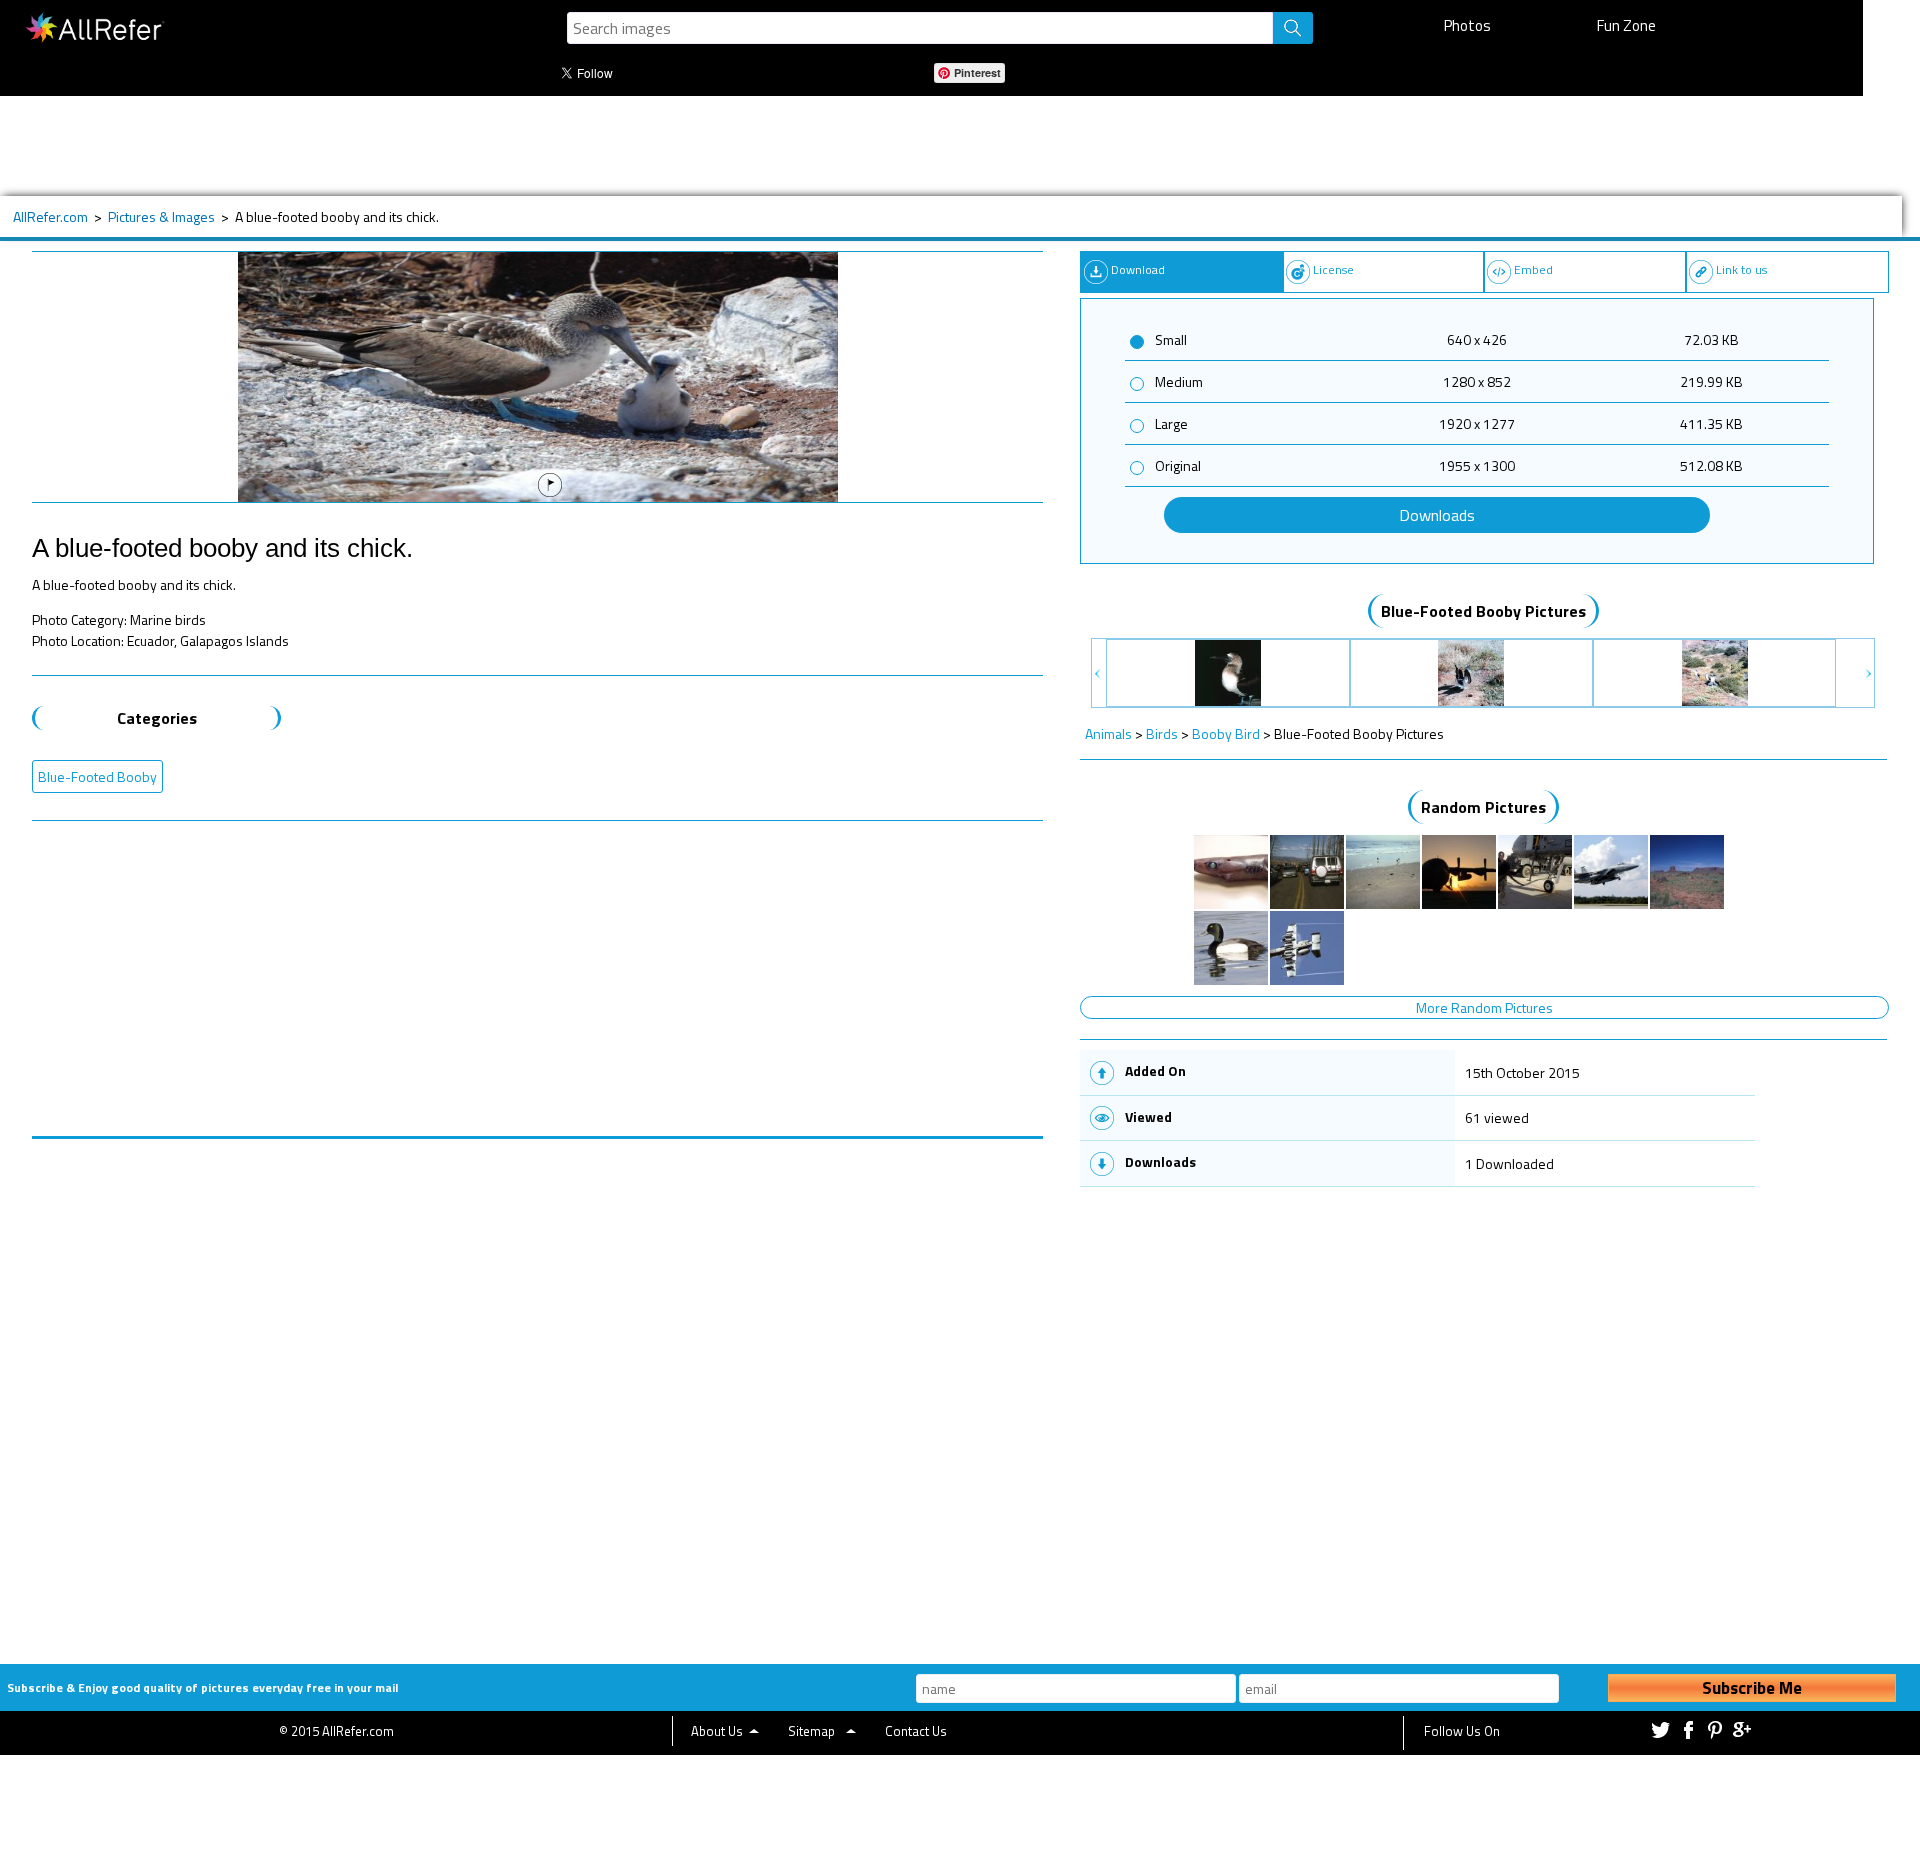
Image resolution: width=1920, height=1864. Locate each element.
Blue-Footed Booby (97, 776)
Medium (1179, 381)
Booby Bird (1226, 733)
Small (1171, 339)
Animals (1108, 733)
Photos (1467, 25)
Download (1138, 269)
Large (1171, 423)
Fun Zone (1626, 25)
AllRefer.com (50, 216)
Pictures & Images (161, 216)
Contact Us (916, 1731)
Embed (1533, 269)
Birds (1162, 733)
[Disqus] (537, 1389)
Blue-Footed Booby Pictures (1483, 611)
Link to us (1741, 269)
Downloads (1437, 515)
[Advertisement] (677, 146)
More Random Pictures (1484, 1007)
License (1333, 269)
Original (1178, 465)
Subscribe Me (1752, 1688)
